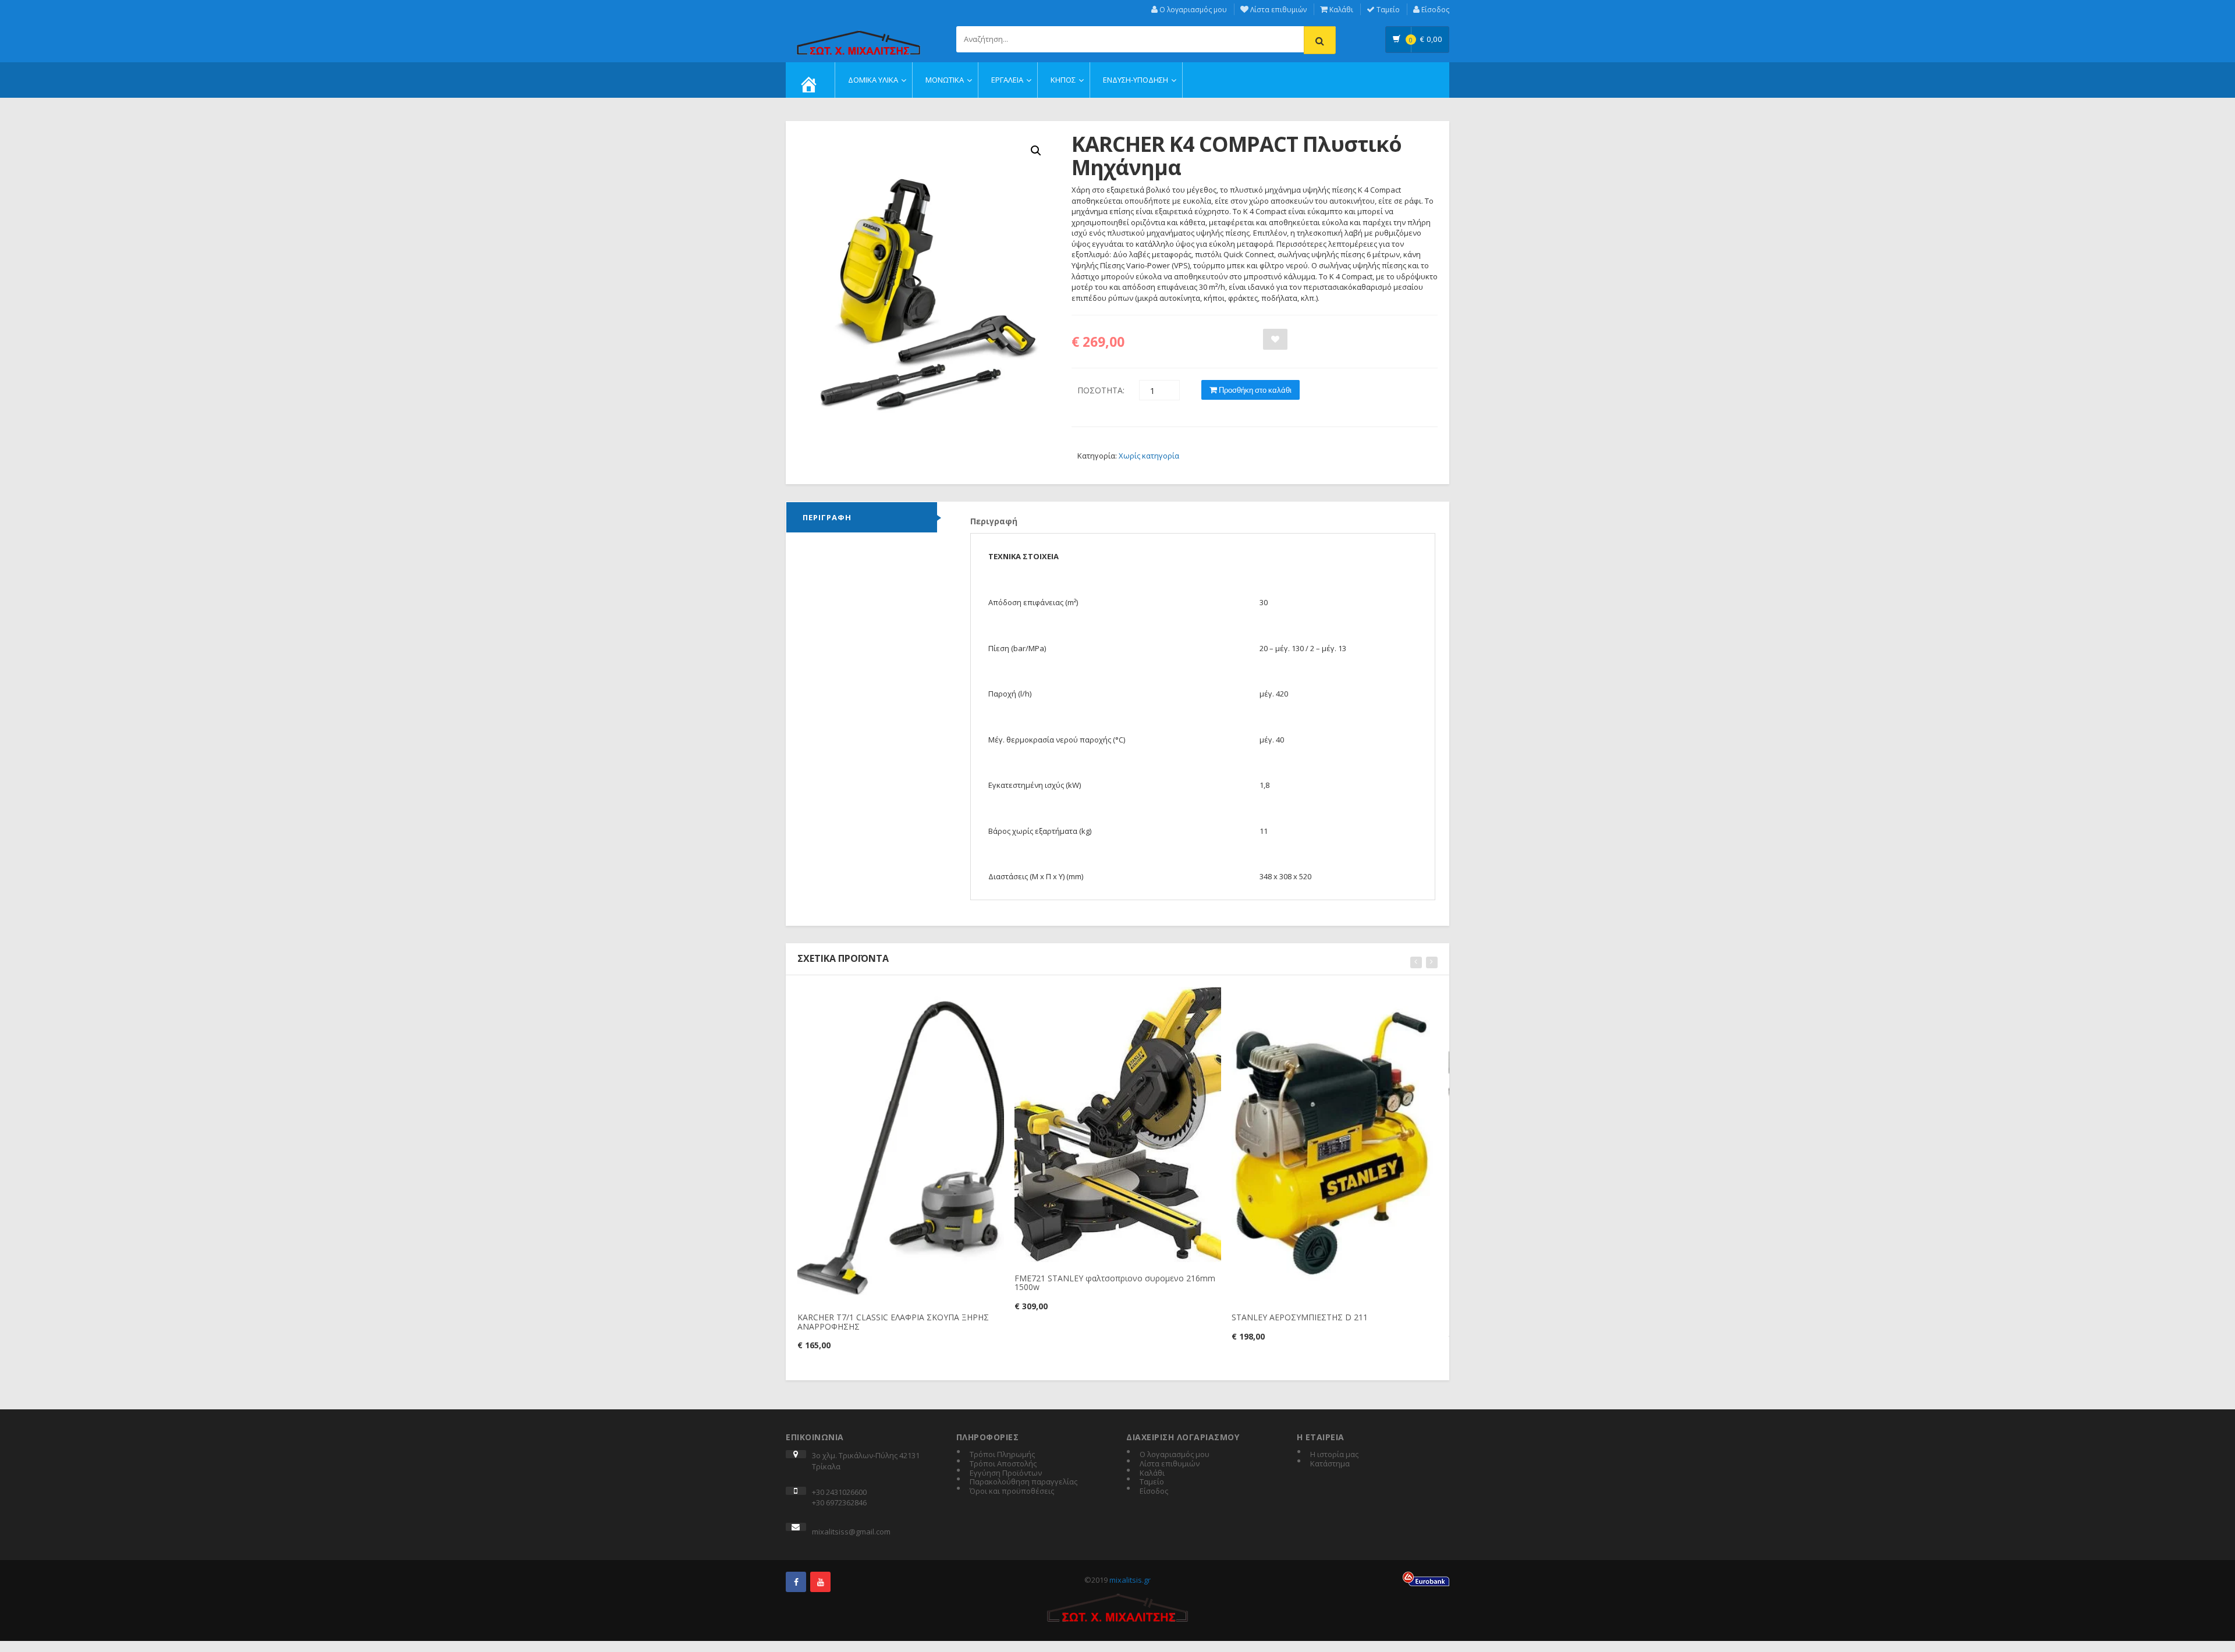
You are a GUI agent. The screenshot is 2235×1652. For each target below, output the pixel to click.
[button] (1036, 151)
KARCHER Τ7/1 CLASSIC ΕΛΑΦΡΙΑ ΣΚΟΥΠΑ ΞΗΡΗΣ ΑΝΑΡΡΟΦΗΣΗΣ (893, 1321)
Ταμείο (1387, 10)
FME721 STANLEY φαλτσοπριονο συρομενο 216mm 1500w (1115, 1282)
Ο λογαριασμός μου (1192, 10)
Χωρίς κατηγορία (1149, 456)
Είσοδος (1434, 10)
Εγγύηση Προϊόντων (1006, 1473)
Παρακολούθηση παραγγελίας (1024, 1482)
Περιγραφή (827, 517)
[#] (796, 1582)
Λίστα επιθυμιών (1278, 10)
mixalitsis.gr (1130, 1580)
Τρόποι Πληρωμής (1002, 1455)
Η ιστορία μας (1334, 1455)
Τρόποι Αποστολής (1003, 1464)
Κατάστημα (1330, 1464)
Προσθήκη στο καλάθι (1254, 390)
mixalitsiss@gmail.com (851, 1532)
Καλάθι (1340, 10)
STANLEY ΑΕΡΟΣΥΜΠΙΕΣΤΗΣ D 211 (1300, 1317)
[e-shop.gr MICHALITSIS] (858, 36)
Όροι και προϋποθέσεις (1012, 1491)
